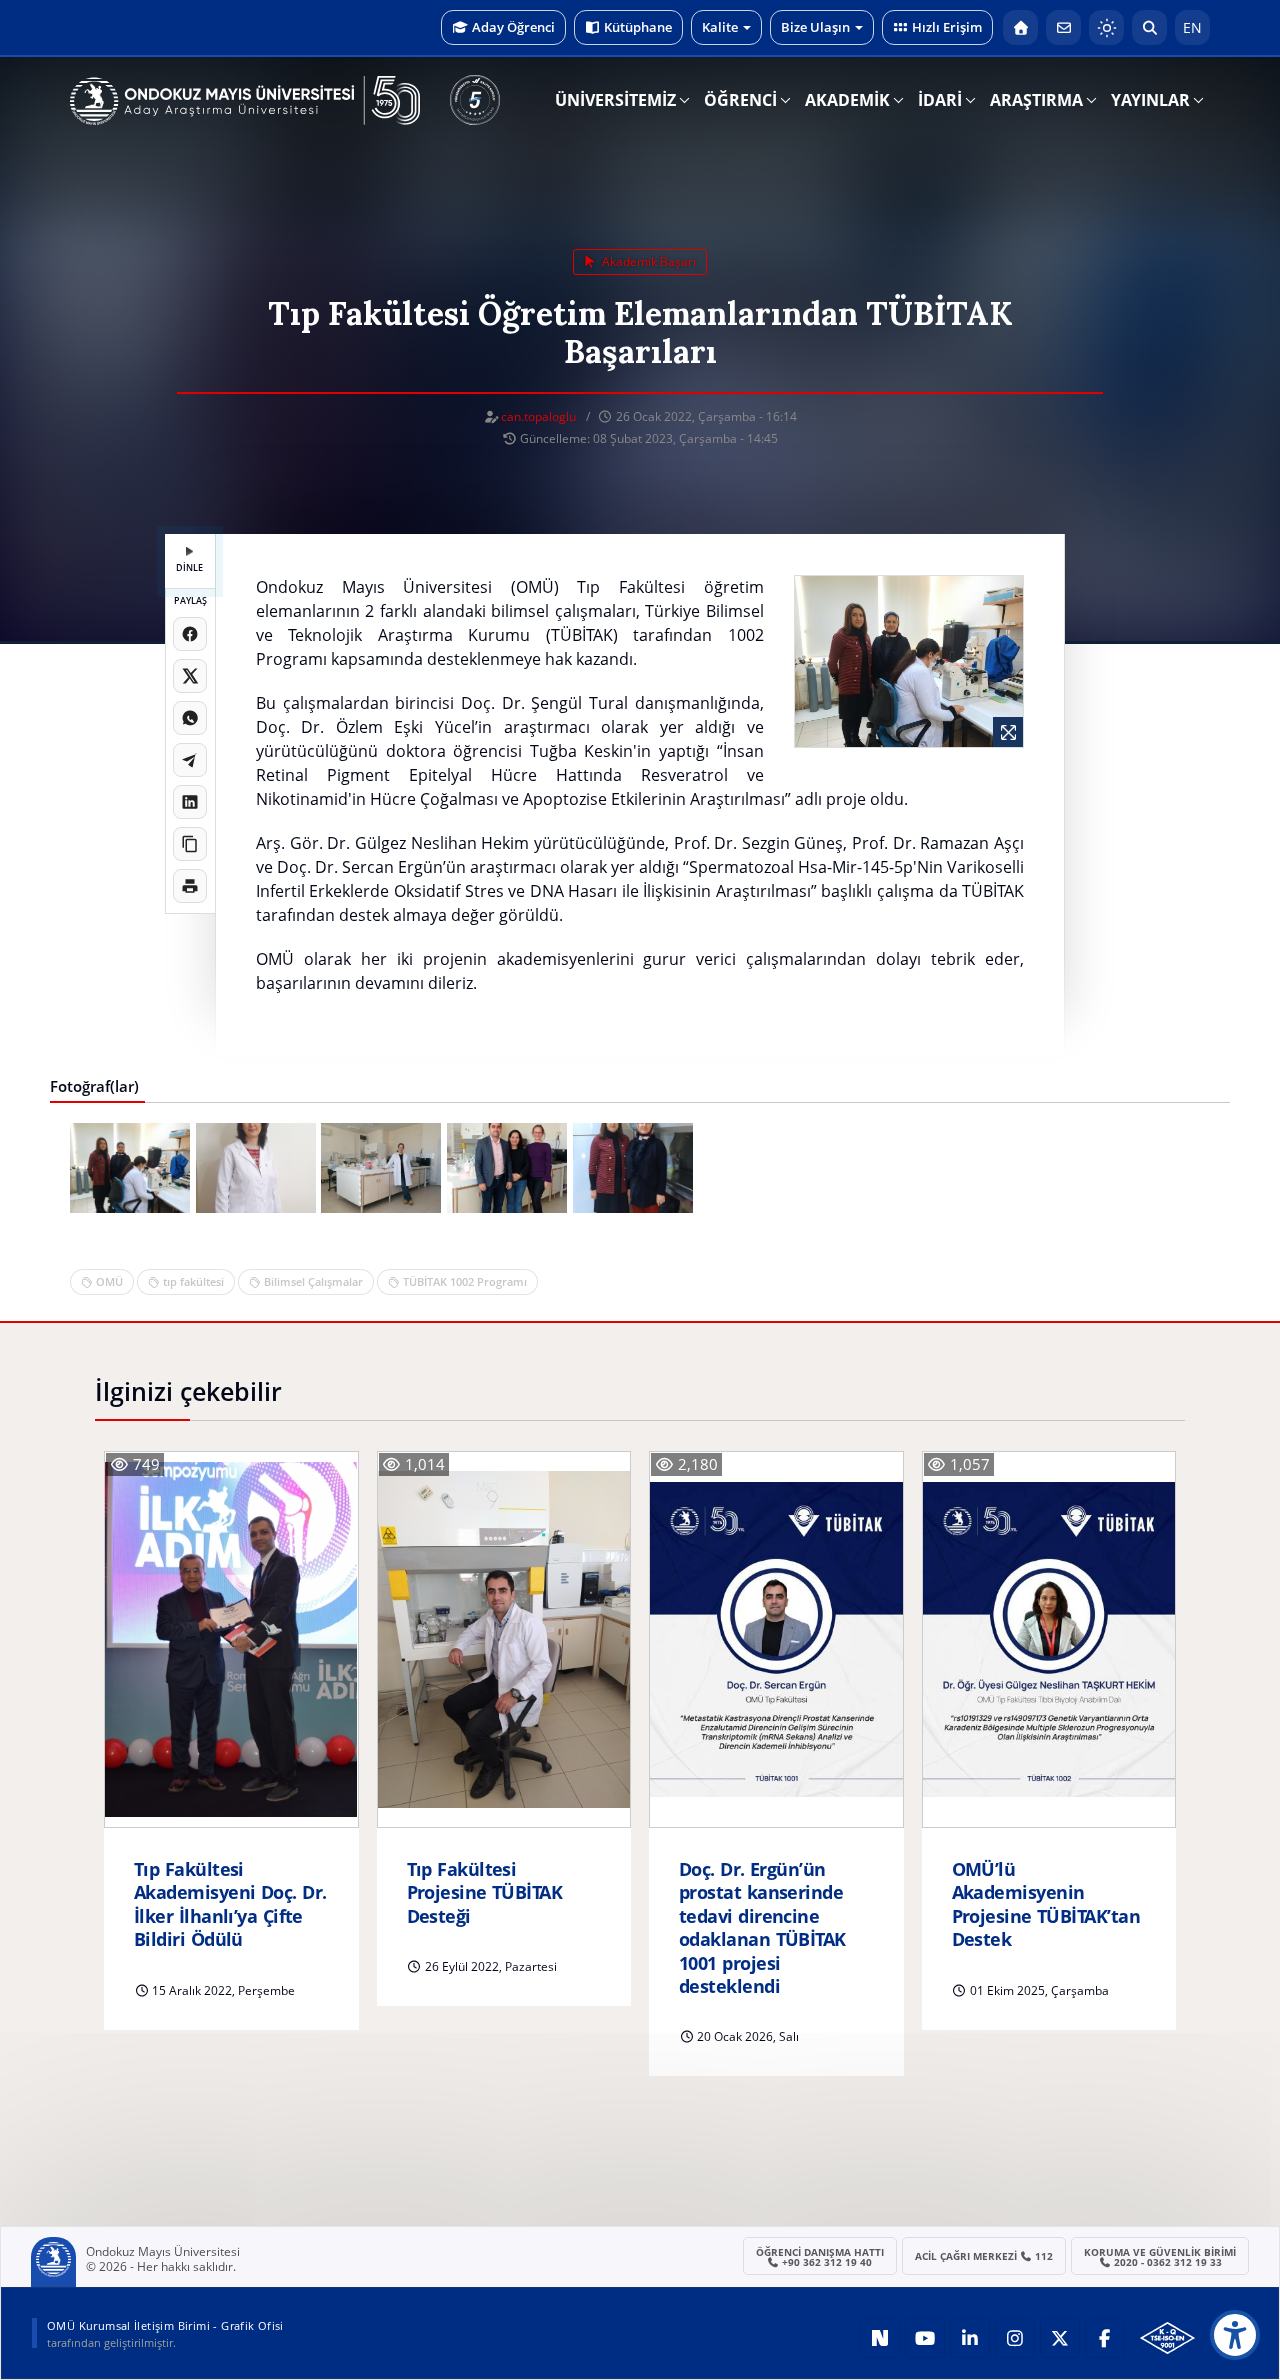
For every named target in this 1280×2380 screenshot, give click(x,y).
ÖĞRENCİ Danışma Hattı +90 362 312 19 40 (820, 2257)
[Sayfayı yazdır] (190, 886)
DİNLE (189, 567)
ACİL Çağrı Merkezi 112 (984, 2256)
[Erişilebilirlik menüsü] (1235, 2335)
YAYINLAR (1150, 100)
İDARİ (940, 100)
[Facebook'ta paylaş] (190, 634)
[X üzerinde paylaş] (190, 676)
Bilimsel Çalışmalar (313, 1281)
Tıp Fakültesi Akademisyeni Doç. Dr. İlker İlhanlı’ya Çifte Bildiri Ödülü (230, 1904)
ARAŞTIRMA (1036, 100)
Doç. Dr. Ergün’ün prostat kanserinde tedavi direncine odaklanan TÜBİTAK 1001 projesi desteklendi (762, 1928)
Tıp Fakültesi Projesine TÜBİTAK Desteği (485, 1893)
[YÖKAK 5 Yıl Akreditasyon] (475, 100)
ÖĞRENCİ (740, 100)
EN (1192, 27)
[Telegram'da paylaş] (190, 760)
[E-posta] (1063, 27)
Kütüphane (638, 27)
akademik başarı (647, 261)
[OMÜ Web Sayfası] (245, 101)
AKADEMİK (847, 100)
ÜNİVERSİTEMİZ (615, 100)
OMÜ (109, 1281)
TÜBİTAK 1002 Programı (465, 1281)
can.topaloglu (538, 416)
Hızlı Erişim (947, 27)
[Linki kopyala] (190, 844)
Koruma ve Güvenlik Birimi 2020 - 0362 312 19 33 (1160, 2257)
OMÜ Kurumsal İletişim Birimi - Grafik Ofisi (165, 2325)
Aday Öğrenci (513, 27)
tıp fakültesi (193, 1281)
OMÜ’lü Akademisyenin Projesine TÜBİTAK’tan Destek (1046, 1904)
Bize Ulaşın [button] (815, 27)
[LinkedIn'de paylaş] (190, 802)
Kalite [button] (720, 27)
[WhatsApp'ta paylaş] (190, 718)
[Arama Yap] (1149, 27)
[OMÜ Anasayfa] (1020, 27)
